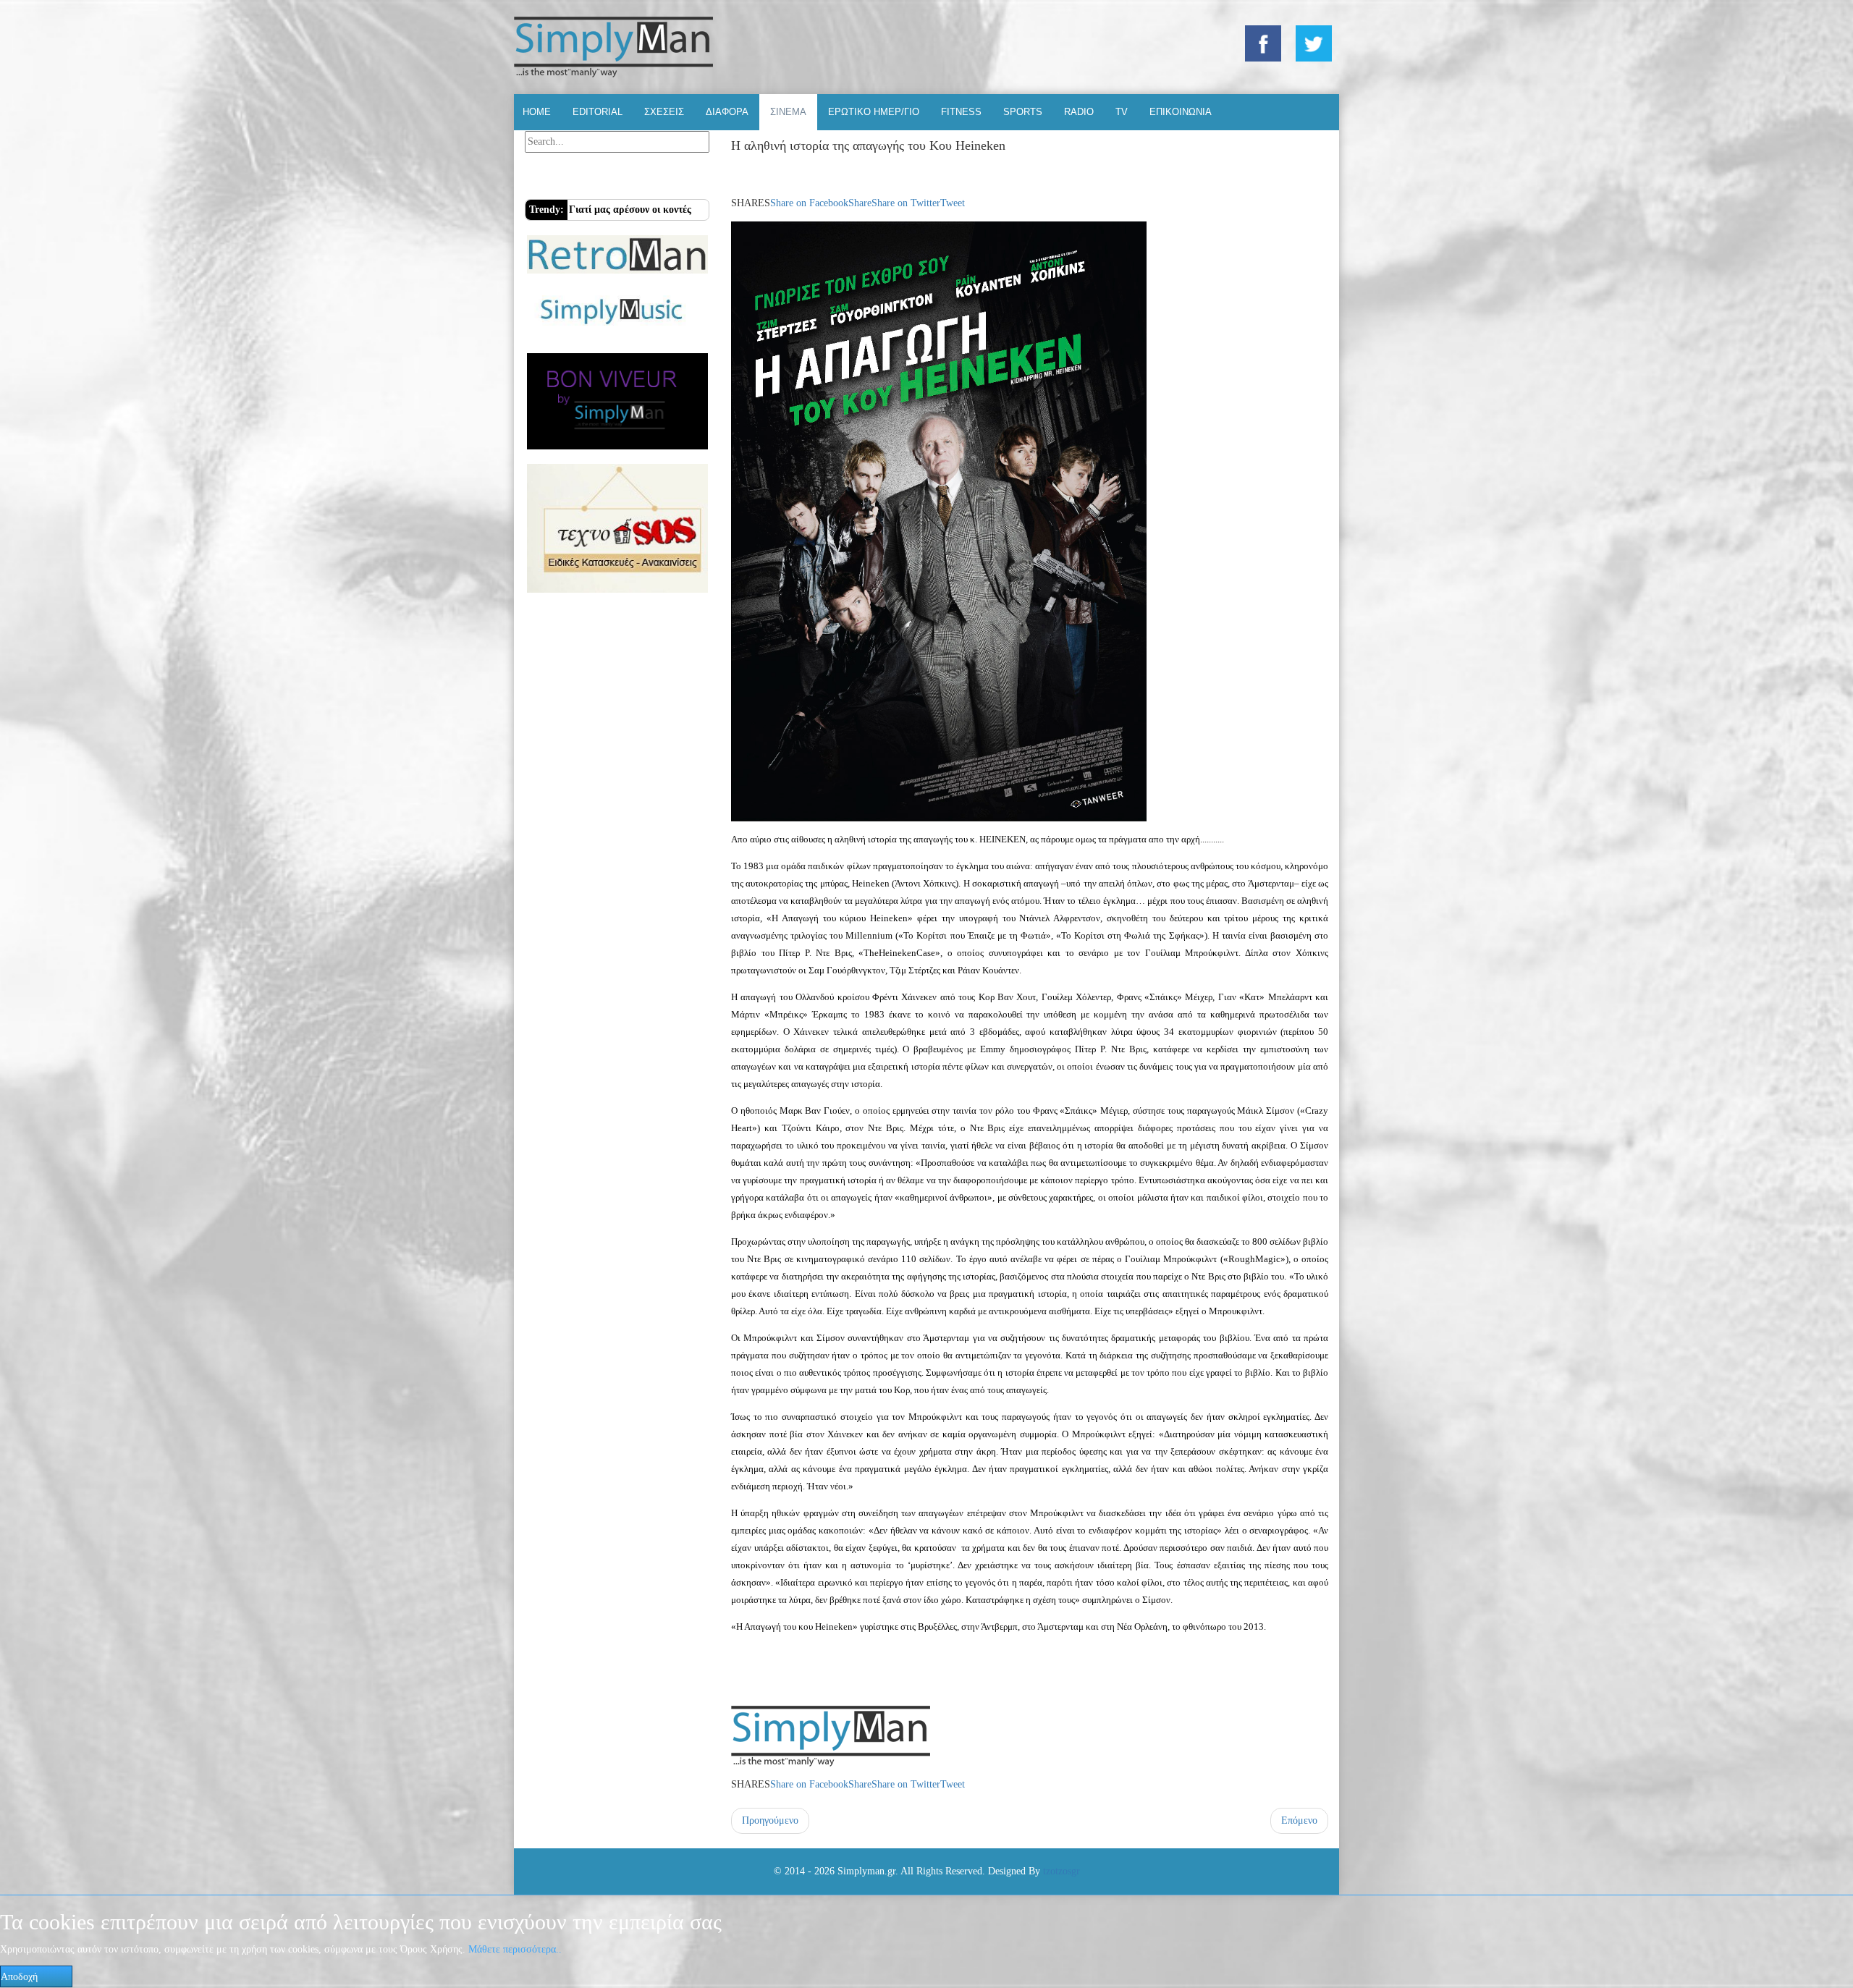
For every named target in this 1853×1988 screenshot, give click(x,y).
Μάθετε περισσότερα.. (515, 1949)
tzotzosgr (1061, 1871)
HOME (537, 112)
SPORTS (1023, 112)
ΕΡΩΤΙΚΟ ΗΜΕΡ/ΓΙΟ (874, 112)
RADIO (1079, 112)
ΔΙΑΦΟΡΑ (727, 112)
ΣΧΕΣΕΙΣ (664, 112)
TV (1122, 112)
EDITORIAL (598, 112)
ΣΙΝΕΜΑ (788, 112)
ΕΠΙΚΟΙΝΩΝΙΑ (1181, 112)
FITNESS (961, 112)
